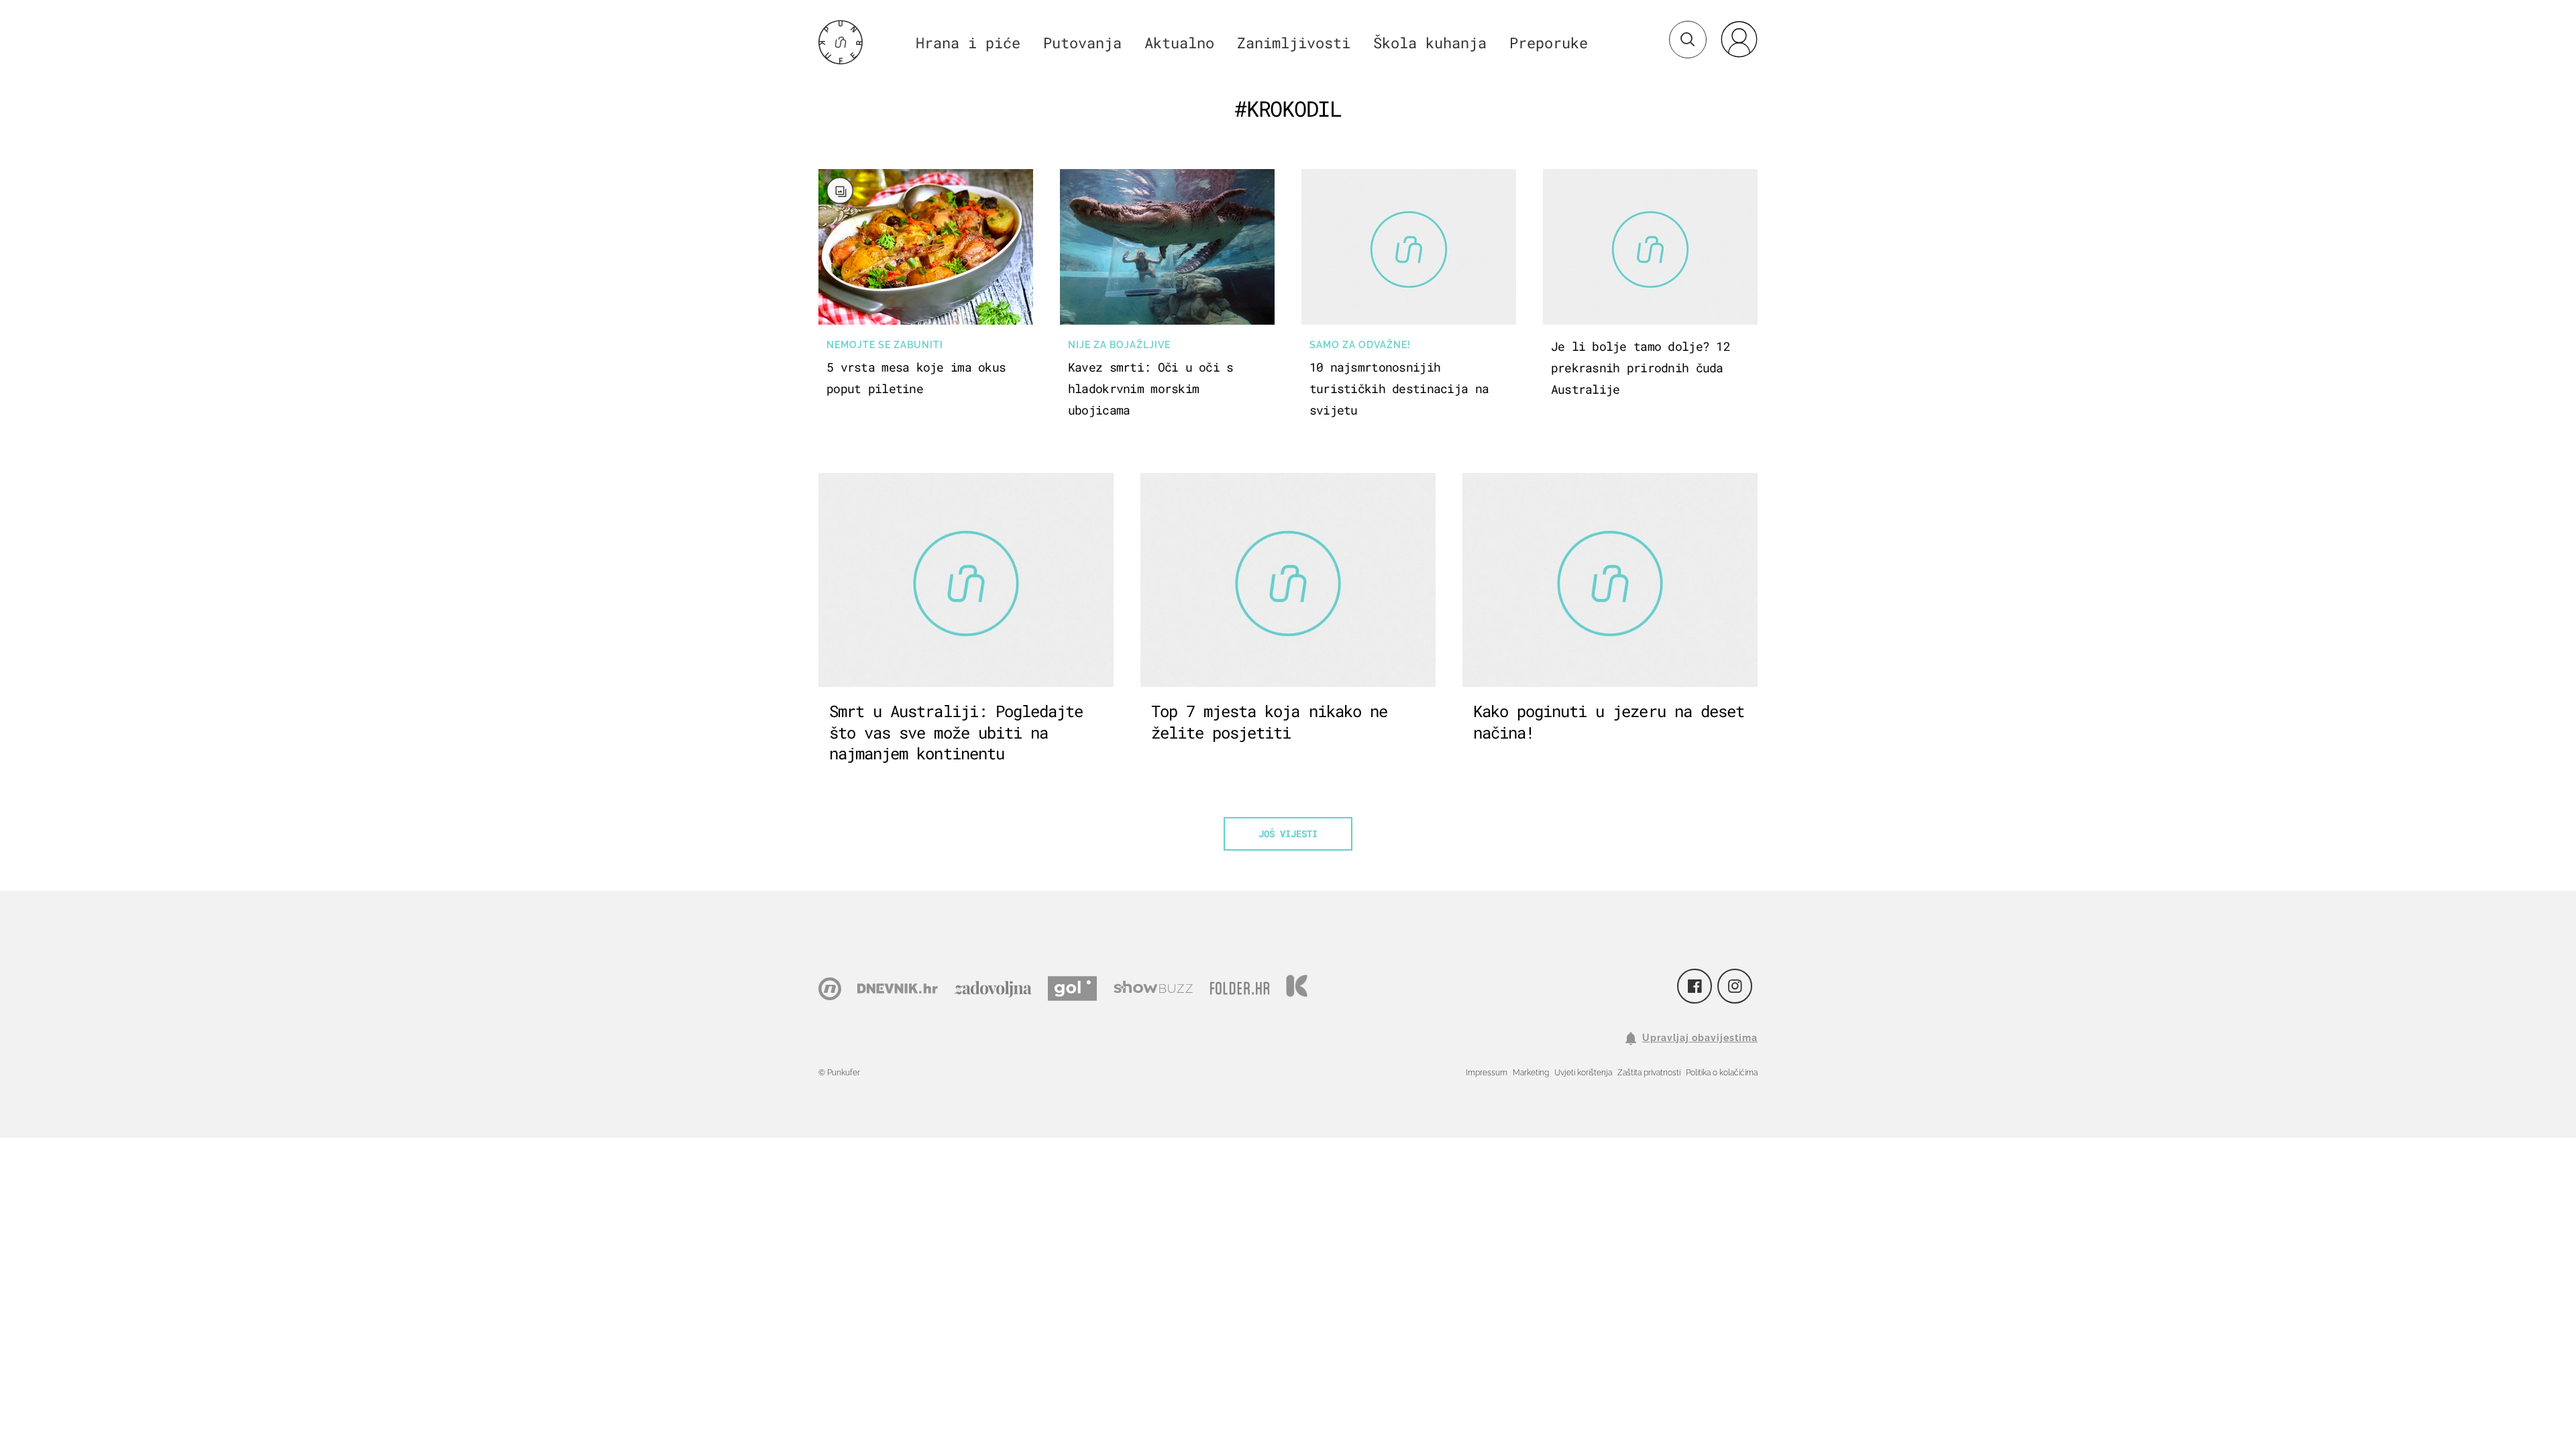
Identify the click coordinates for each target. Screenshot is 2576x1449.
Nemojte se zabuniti (885, 345)
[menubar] (1739, 39)
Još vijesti (1288, 834)
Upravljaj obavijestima (1700, 1038)
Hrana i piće (968, 43)
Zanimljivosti (1294, 43)
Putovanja (1082, 43)
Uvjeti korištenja (1583, 1073)
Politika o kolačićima (1722, 1073)
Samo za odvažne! (1360, 345)
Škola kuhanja (1430, 43)
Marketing (1531, 1073)
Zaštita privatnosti (1649, 1073)
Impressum (1487, 1073)
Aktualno (1179, 43)
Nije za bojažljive (1119, 345)
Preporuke (1549, 43)
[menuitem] (1739, 39)
